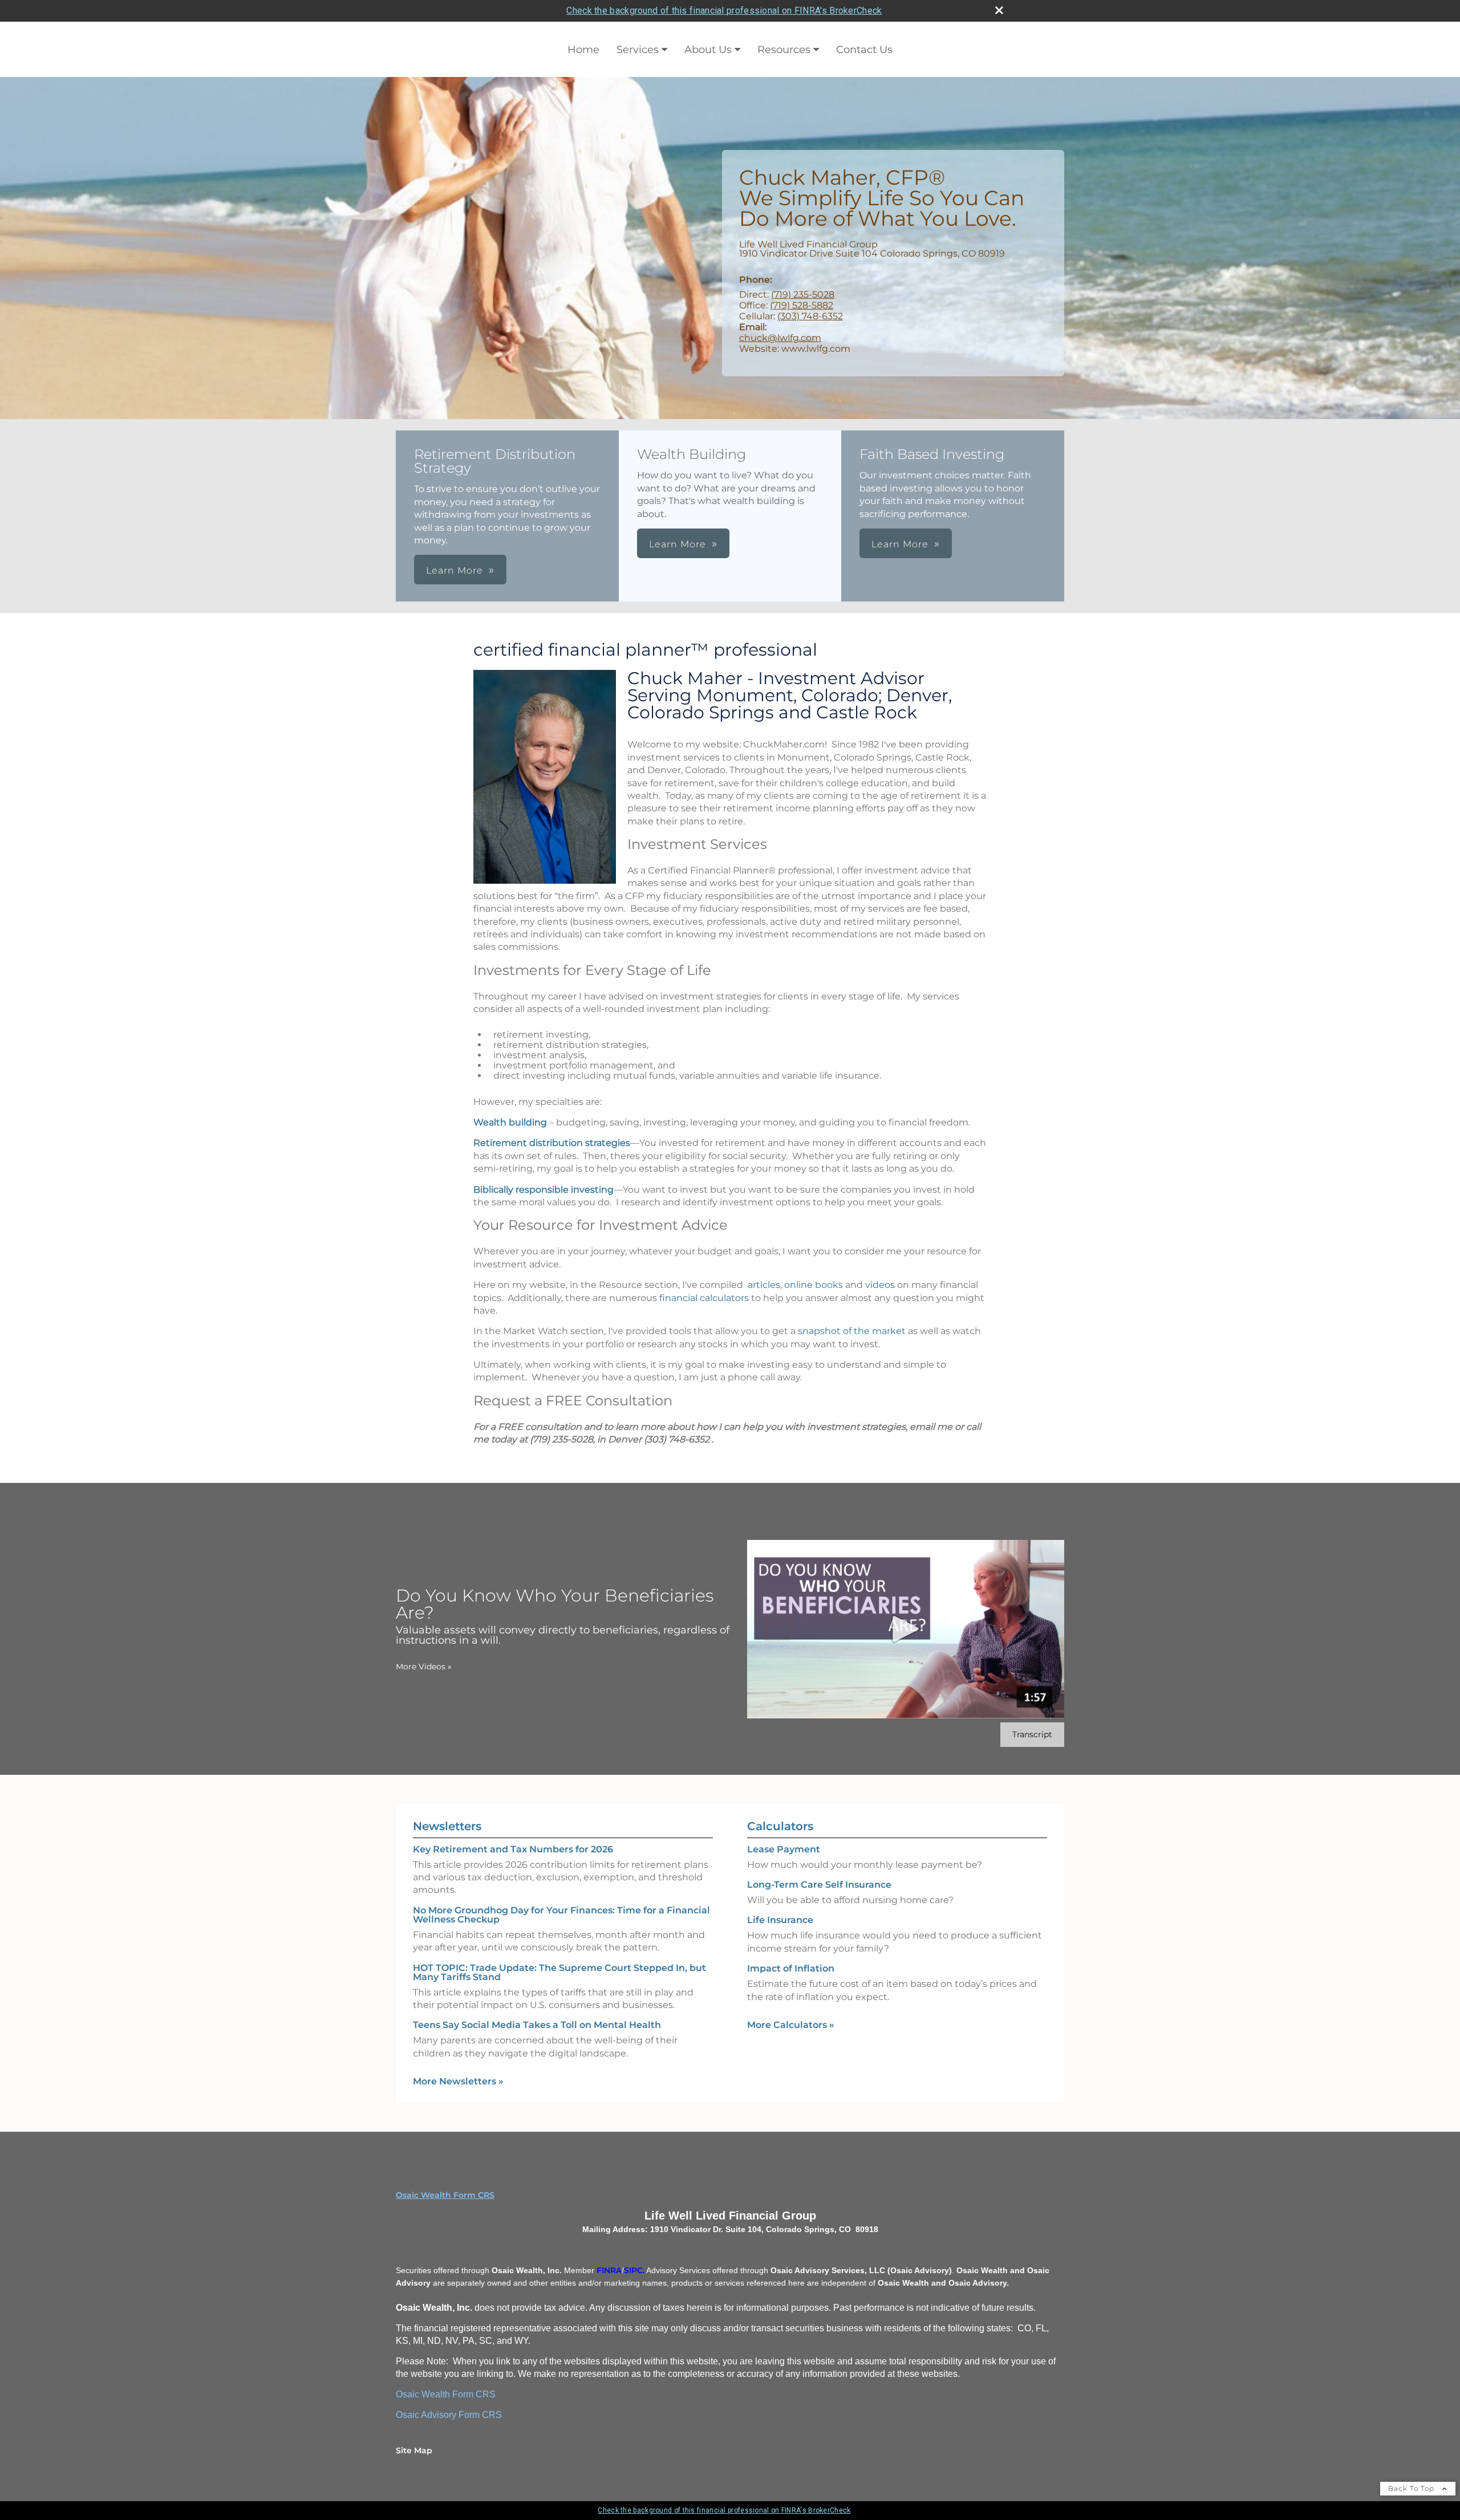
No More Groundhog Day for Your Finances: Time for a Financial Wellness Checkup (561, 1915)
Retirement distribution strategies (552, 1143)
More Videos (424, 1667)
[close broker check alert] (999, 10)
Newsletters (447, 1826)
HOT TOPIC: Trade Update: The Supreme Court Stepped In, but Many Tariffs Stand (559, 1972)
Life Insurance (780, 1920)
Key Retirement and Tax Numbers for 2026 (513, 1849)
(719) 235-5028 (803, 294)
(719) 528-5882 (802, 305)
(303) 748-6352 (810, 316)
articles (764, 1285)
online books (814, 1285)
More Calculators (791, 2025)
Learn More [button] (455, 570)
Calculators (780, 1826)
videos (880, 1285)
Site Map (414, 2450)
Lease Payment (784, 1849)
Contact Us (864, 50)
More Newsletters (458, 2081)
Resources (784, 50)
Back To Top (1412, 2488)
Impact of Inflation (791, 1968)
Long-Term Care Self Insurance (819, 1885)
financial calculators (704, 1298)
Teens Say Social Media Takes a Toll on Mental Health (537, 2025)
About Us (708, 50)
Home (583, 50)
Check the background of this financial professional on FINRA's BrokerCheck (724, 11)
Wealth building (510, 1122)
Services (638, 50)
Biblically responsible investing (544, 1190)
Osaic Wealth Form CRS (445, 2195)
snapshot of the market (852, 1331)
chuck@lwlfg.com (780, 338)
